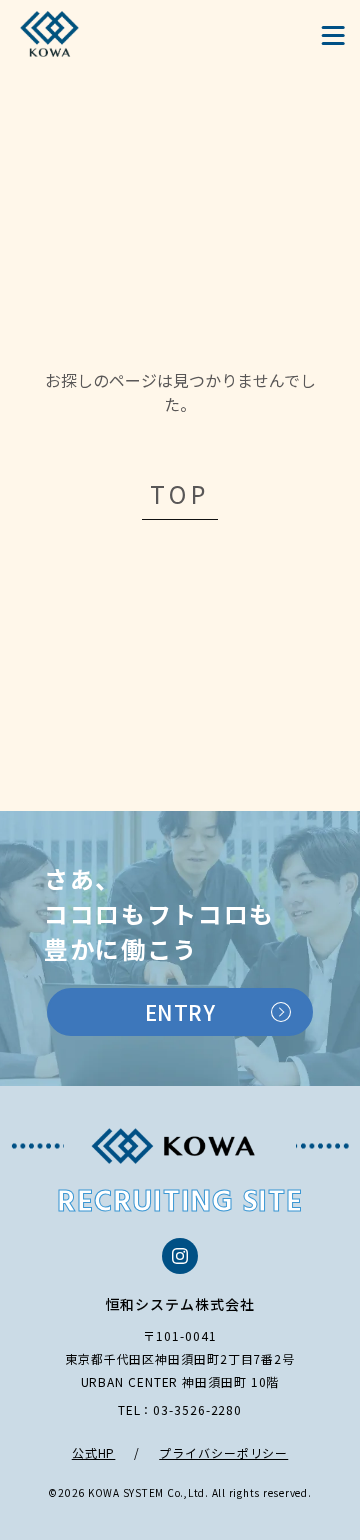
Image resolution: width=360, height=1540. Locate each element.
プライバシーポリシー (223, 1452)
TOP (179, 493)
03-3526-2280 (197, 1409)
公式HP (94, 1452)
